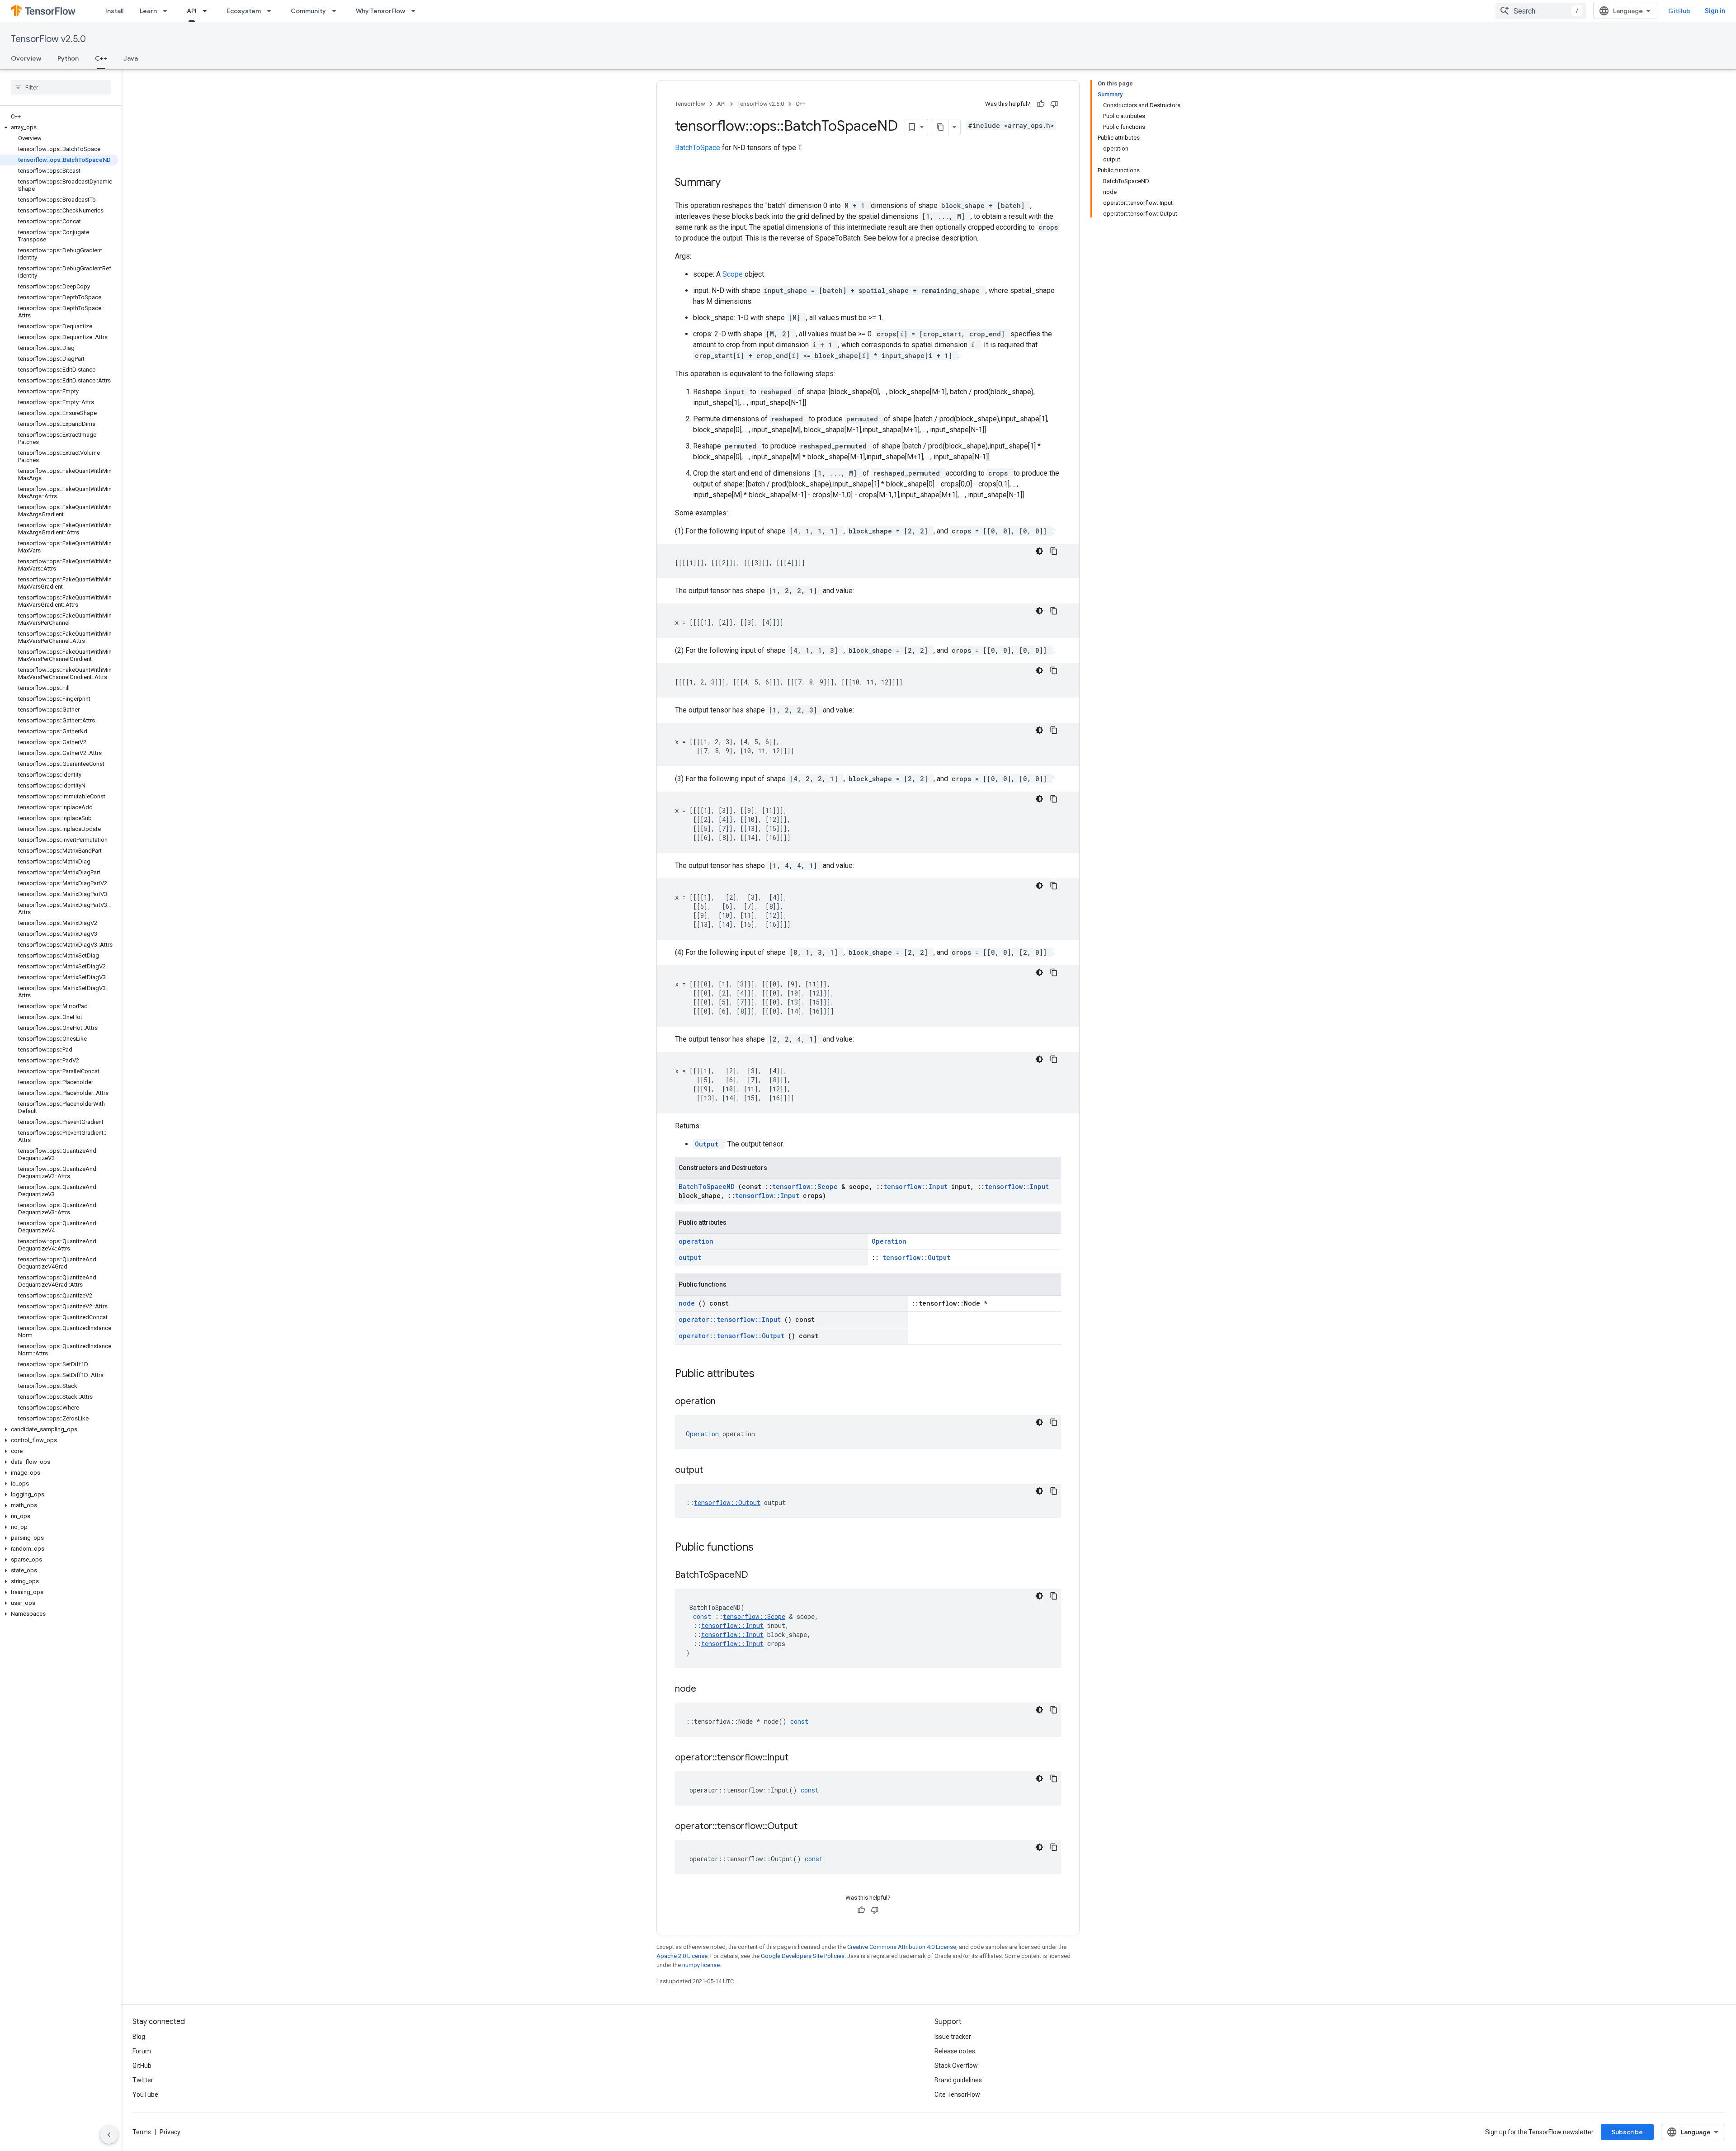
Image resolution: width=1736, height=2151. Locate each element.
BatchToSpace (698, 148)
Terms (142, 2132)
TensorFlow (690, 104)
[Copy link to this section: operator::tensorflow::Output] (809, 1827)
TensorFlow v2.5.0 (48, 39)
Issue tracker (953, 2037)
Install (114, 11)
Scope (734, 274)
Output (709, 1144)
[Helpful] (1041, 104)
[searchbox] (61, 87)
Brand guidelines (958, 2080)
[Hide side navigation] (109, 2135)
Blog (139, 2037)
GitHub (1679, 11)
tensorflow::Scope (807, 1186)
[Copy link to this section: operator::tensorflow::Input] (800, 1758)
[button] (59, 127)
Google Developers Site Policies (803, 1956)
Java (131, 58)
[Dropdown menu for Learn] (168, 11)
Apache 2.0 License (682, 1956)
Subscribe (1627, 2132)
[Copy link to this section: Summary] (732, 183)
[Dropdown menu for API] (208, 11)
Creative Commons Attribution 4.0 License (902, 1947)
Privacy (170, 2132)
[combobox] (1541, 11)
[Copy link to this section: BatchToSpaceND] (759, 1576)
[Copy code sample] (1054, 551)
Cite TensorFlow (957, 2094)
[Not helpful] (1054, 104)
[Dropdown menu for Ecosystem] (272, 11)
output (690, 1257)
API (192, 11)
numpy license (701, 1965)
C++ (101, 58)
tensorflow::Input (917, 1186)
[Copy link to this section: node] (708, 1689)
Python (68, 58)
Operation (889, 1241)
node (689, 1303)
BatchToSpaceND (708, 1186)
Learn (148, 11)
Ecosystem (244, 11)
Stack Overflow (956, 2066)
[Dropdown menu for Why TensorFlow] (416, 11)
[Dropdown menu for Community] (337, 11)
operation (696, 1241)
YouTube (145, 2094)
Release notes (955, 2051)
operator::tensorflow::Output (733, 1336)
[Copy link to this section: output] (714, 1471)
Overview (26, 58)
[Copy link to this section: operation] (727, 1402)
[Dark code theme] (1039, 551)
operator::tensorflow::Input (731, 1319)
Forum (142, 2051)
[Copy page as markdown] (940, 127)
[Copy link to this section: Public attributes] (766, 1374)
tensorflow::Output (916, 1257)
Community (308, 11)
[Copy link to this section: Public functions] (765, 1548)
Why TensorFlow (380, 11)
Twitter (143, 2080)
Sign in (1715, 11)
